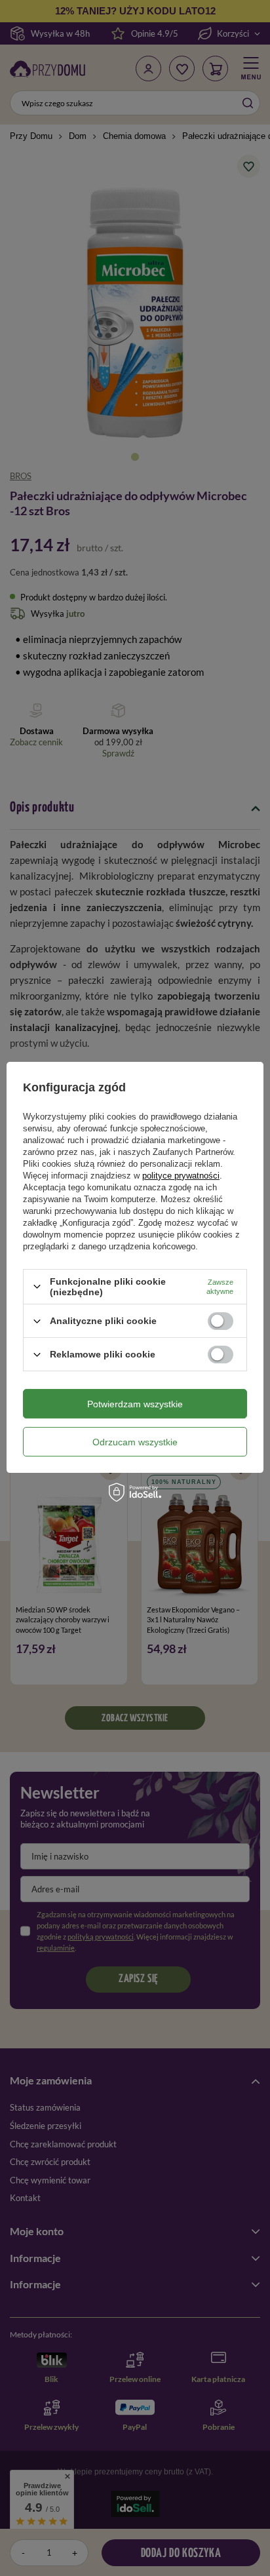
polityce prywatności (181, 1176)
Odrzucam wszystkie (135, 1442)
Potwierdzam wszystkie (135, 1404)
